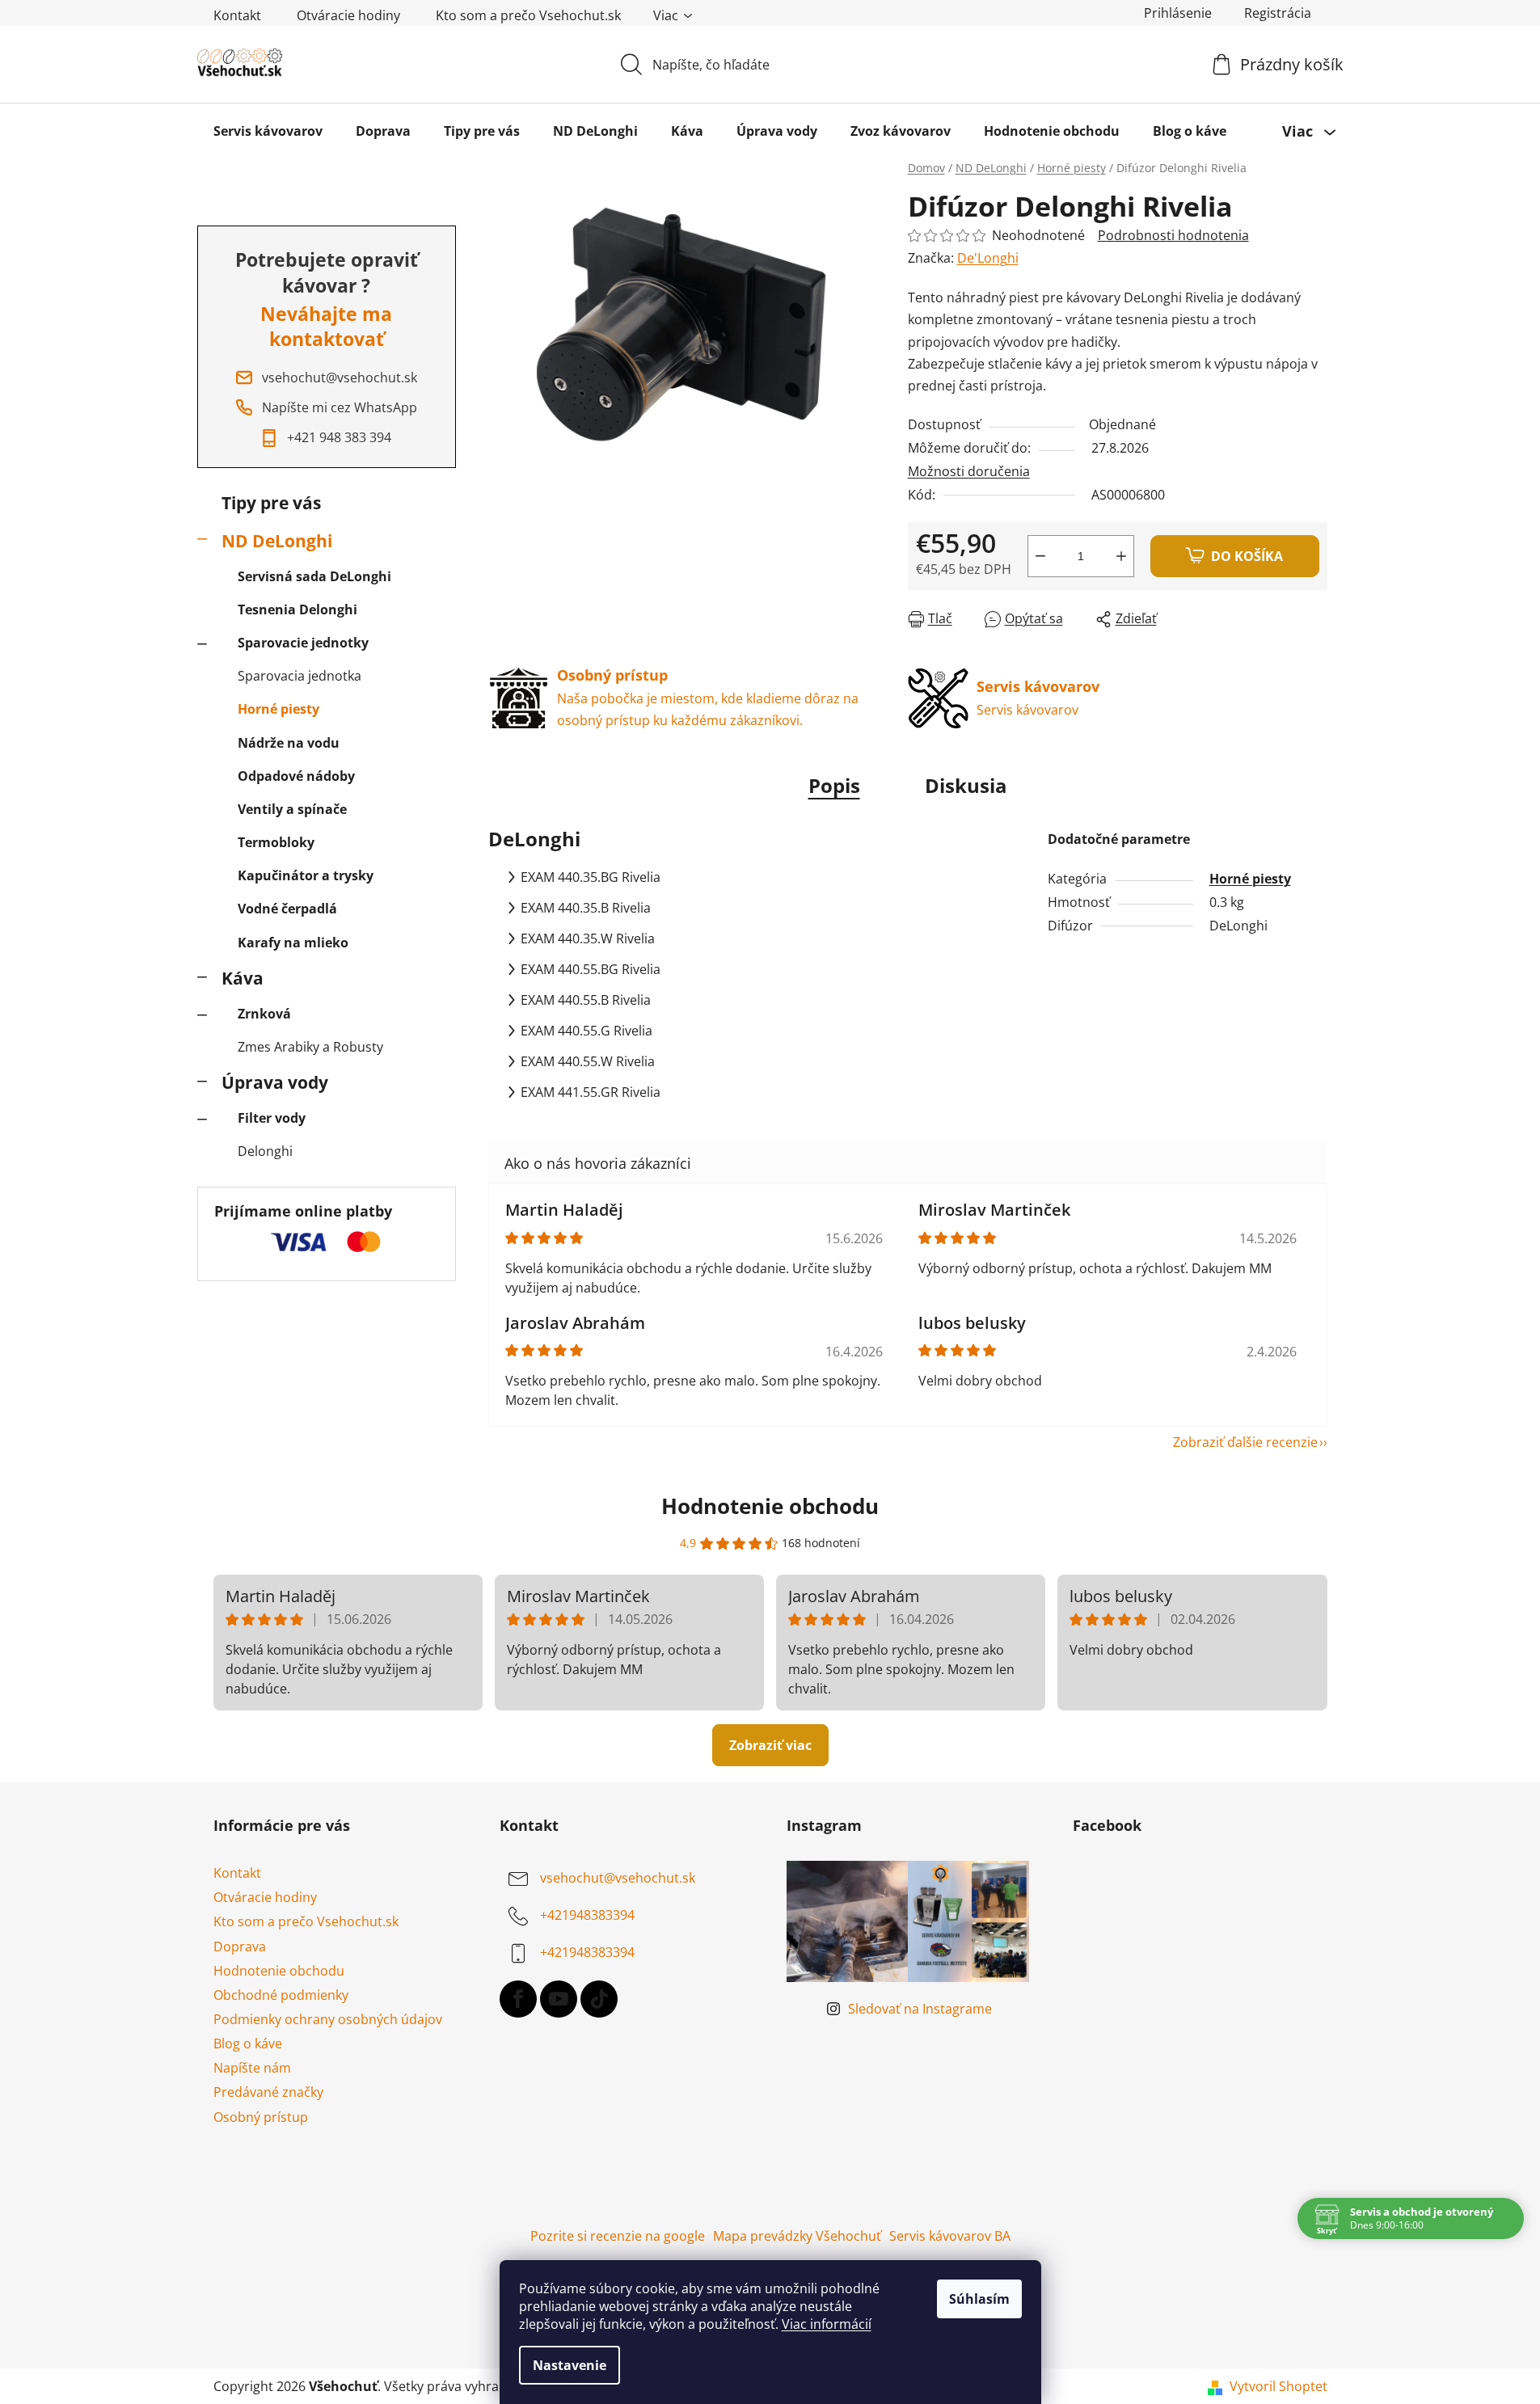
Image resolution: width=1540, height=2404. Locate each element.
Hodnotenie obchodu (770, 1506)
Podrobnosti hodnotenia (1173, 235)
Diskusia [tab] (966, 785)
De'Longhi (988, 258)
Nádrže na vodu (289, 743)
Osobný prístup (261, 2117)
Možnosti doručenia (969, 471)
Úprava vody (275, 1082)
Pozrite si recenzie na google (618, 2236)
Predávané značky (268, 2092)
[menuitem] (268, 131)
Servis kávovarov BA (950, 2236)
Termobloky (276, 842)
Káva (243, 978)
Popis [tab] (834, 785)
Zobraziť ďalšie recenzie (1245, 1442)
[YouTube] (559, 1999)
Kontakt (237, 15)
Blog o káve (248, 2043)
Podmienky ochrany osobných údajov (328, 2019)
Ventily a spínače (292, 809)
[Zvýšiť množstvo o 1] (1121, 556)
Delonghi (265, 1151)
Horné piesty (278, 709)
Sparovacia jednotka (300, 676)
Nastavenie (570, 2365)
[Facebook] (518, 1999)
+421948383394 (587, 1915)
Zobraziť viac (770, 1745)
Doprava (240, 1946)
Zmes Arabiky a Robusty (310, 1047)
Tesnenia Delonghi (297, 609)
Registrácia (1278, 13)
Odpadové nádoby (296, 776)
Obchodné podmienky (281, 1995)
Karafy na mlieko (293, 943)
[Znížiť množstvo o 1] (1040, 556)
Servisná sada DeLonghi (314, 576)
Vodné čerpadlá (287, 909)
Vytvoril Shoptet (1278, 2386)
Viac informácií (827, 2324)
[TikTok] (599, 1999)
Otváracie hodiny (348, 15)
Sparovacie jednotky (303, 643)
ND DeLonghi (277, 541)
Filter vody (272, 1118)
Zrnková (264, 1014)
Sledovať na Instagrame (920, 2009)
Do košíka (1247, 556)
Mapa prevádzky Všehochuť (797, 2236)
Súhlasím (979, 2299)
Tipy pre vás (271, 503)
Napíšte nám (252, 2068)
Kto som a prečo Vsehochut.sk (528, 15)
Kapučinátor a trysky (306, 875)
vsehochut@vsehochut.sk (618, 1878)
